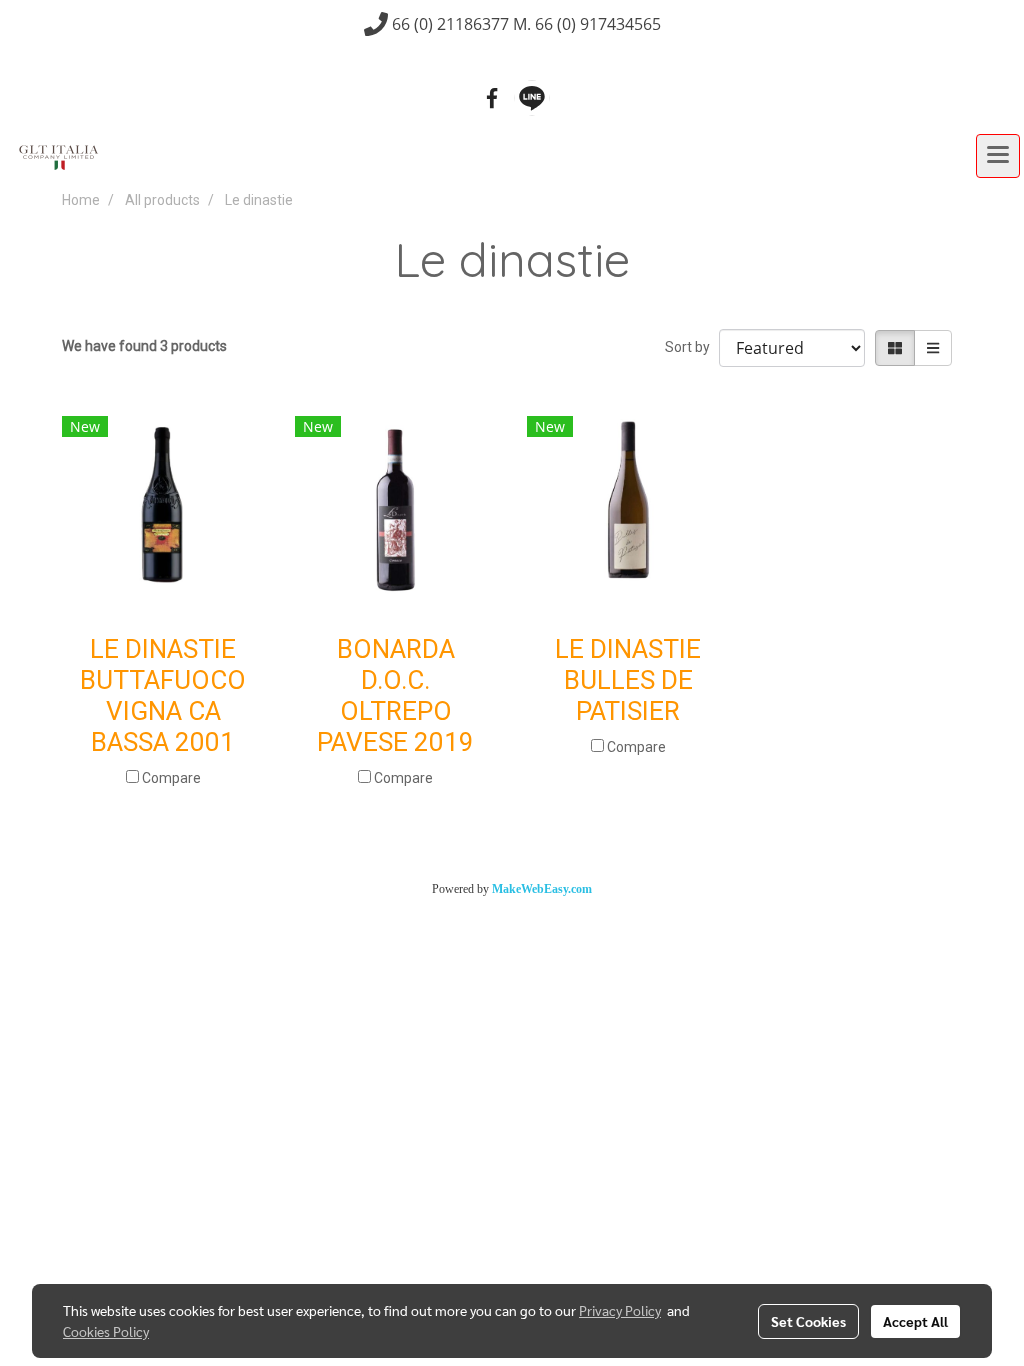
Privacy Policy (620, 1310)
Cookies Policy (106, 1331)
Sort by (692, 347)
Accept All (915, 1321)
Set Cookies (808, 1321)
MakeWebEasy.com (542, 889)
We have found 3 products (144, 346)
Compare (171, 778)
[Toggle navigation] (998, 156)
